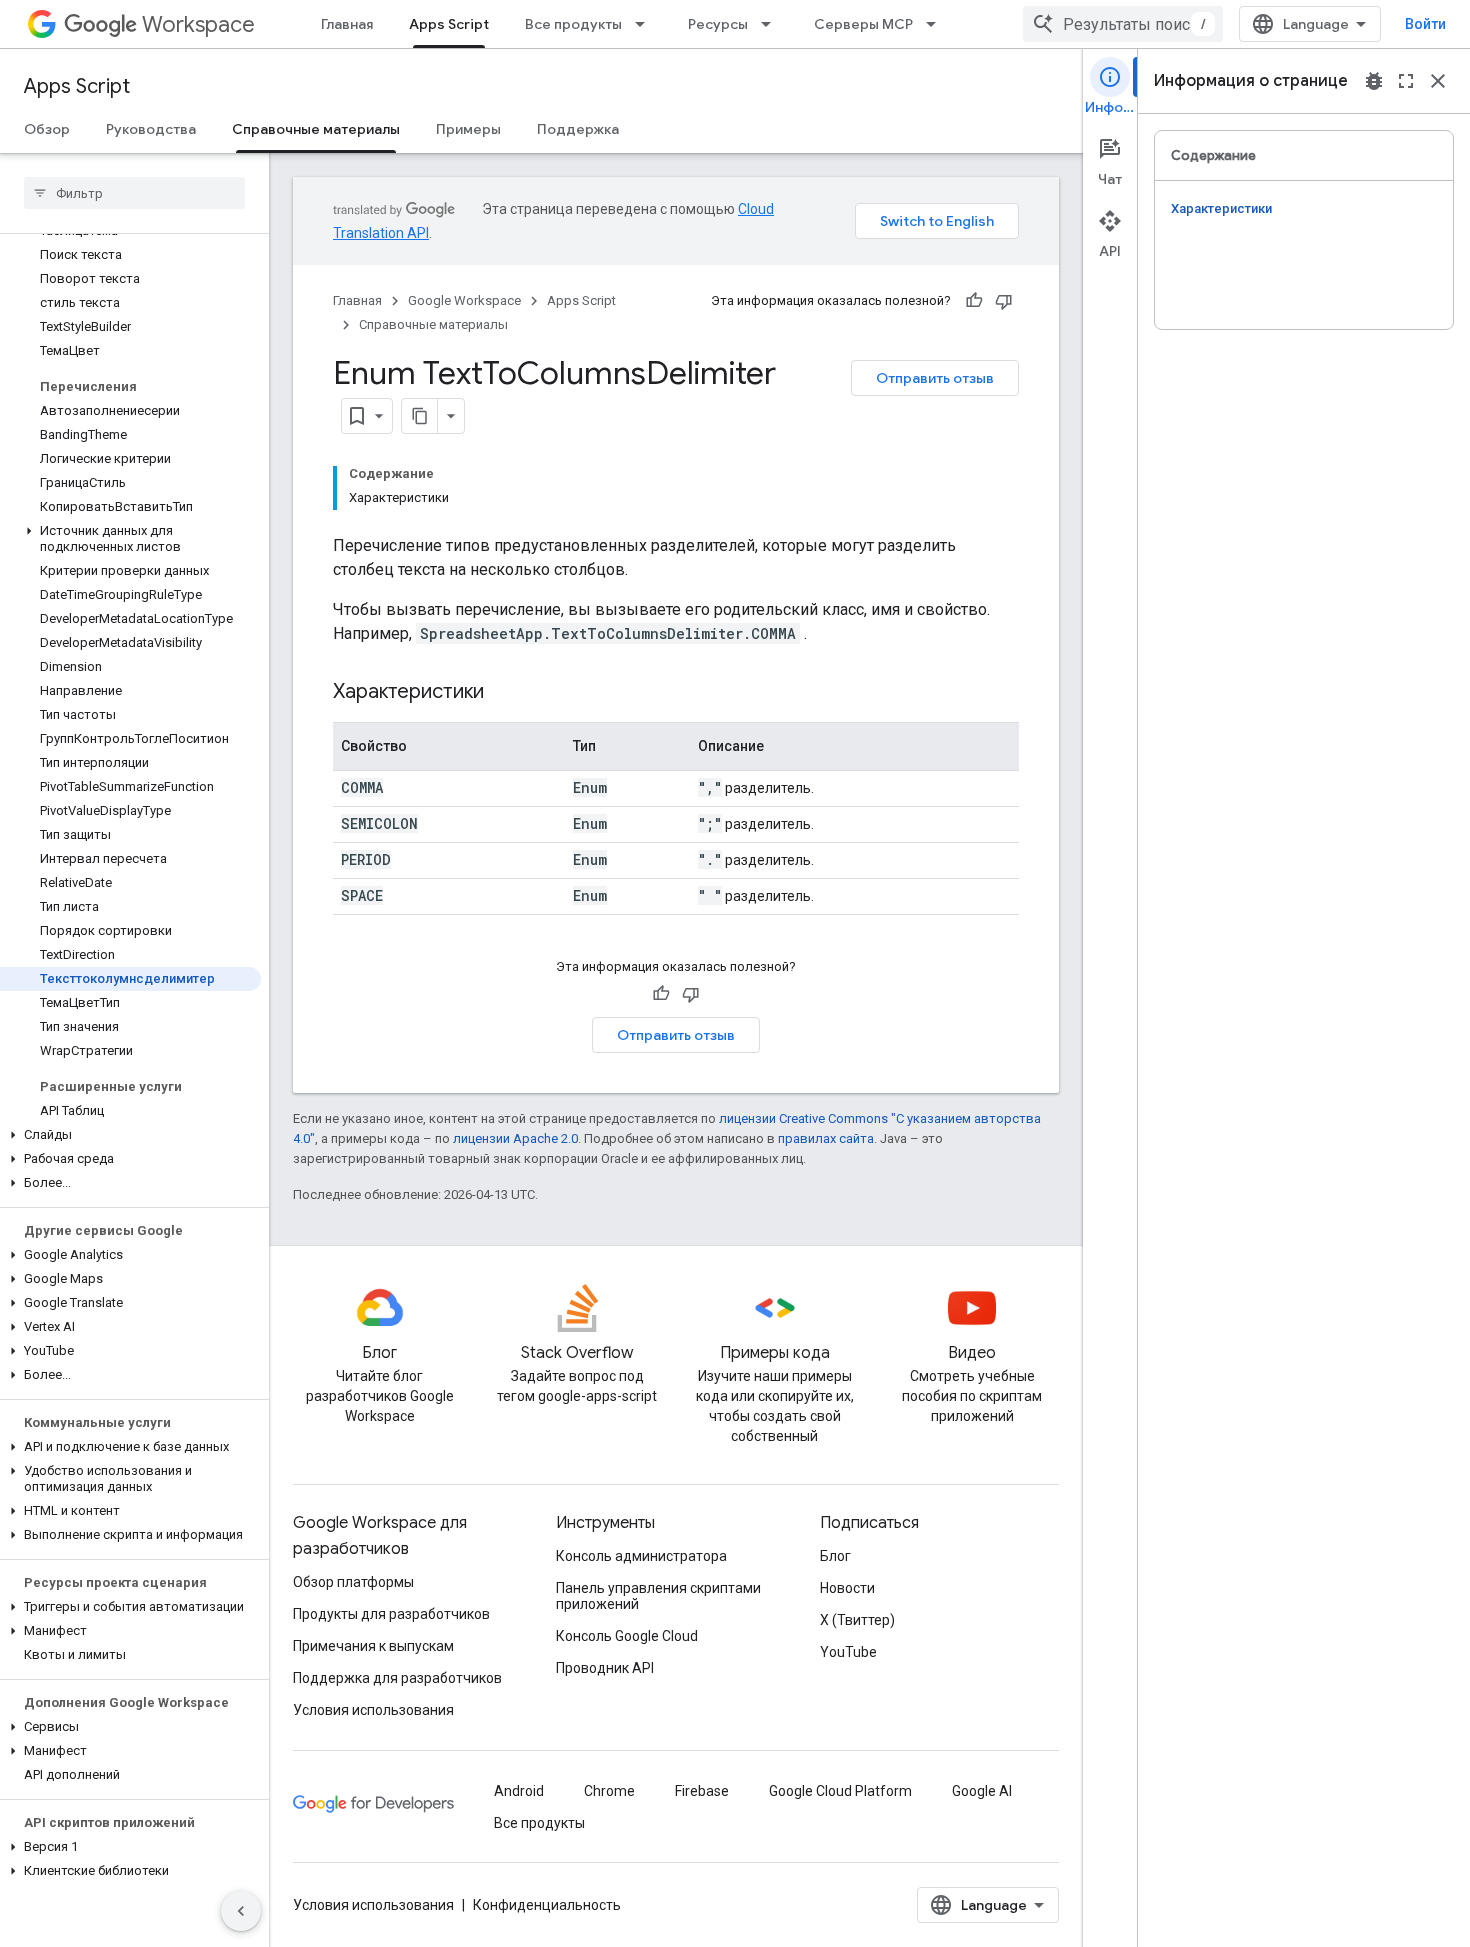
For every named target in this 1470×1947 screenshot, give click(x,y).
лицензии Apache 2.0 (515, 1138)
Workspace (198, 24)
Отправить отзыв (935, 378)
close (1438, 81)
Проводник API (605, 1668)
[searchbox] (134, 193)
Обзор (47, 129)
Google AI (982, 1791)
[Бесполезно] (1004, 301)
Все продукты (573, 24)
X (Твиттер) (857, 1620)
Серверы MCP (863, 24)
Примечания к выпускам (373, 1646)
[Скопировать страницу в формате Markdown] (420, 416)
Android (519, 1791)
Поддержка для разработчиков (397, 1678)
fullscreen (1406, 81)
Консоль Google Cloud (627, 1636)
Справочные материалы (316, 129)
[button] (130, 539)
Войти (1425, 24)
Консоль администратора (641, 1556)
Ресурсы (718, 24)
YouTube (848, 1652)
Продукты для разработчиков (391, 1614)
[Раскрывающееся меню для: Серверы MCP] (937, 24)
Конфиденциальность (547, 1905)
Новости (847, 1588)
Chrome (609, 1791)
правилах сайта (826, 1138)
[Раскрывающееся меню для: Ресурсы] (772, 24)
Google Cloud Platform (840, 1791)
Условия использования (373, 1710)
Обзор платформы (353, 1582)
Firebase (702, 1791)
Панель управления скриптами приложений (658, 1596)
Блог (835, 1556)
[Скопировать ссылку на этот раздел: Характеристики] (504, 693)
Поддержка (578, 129)
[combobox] (1123, 24)
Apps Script (449, 24)
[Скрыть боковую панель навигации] (241, 1911)
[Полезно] (974, 301)
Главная (347, 24)
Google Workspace (464, 300)
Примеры (468, 129)
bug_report (1374, 81)
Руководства (151, 129)
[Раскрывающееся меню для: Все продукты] (646, 24)
